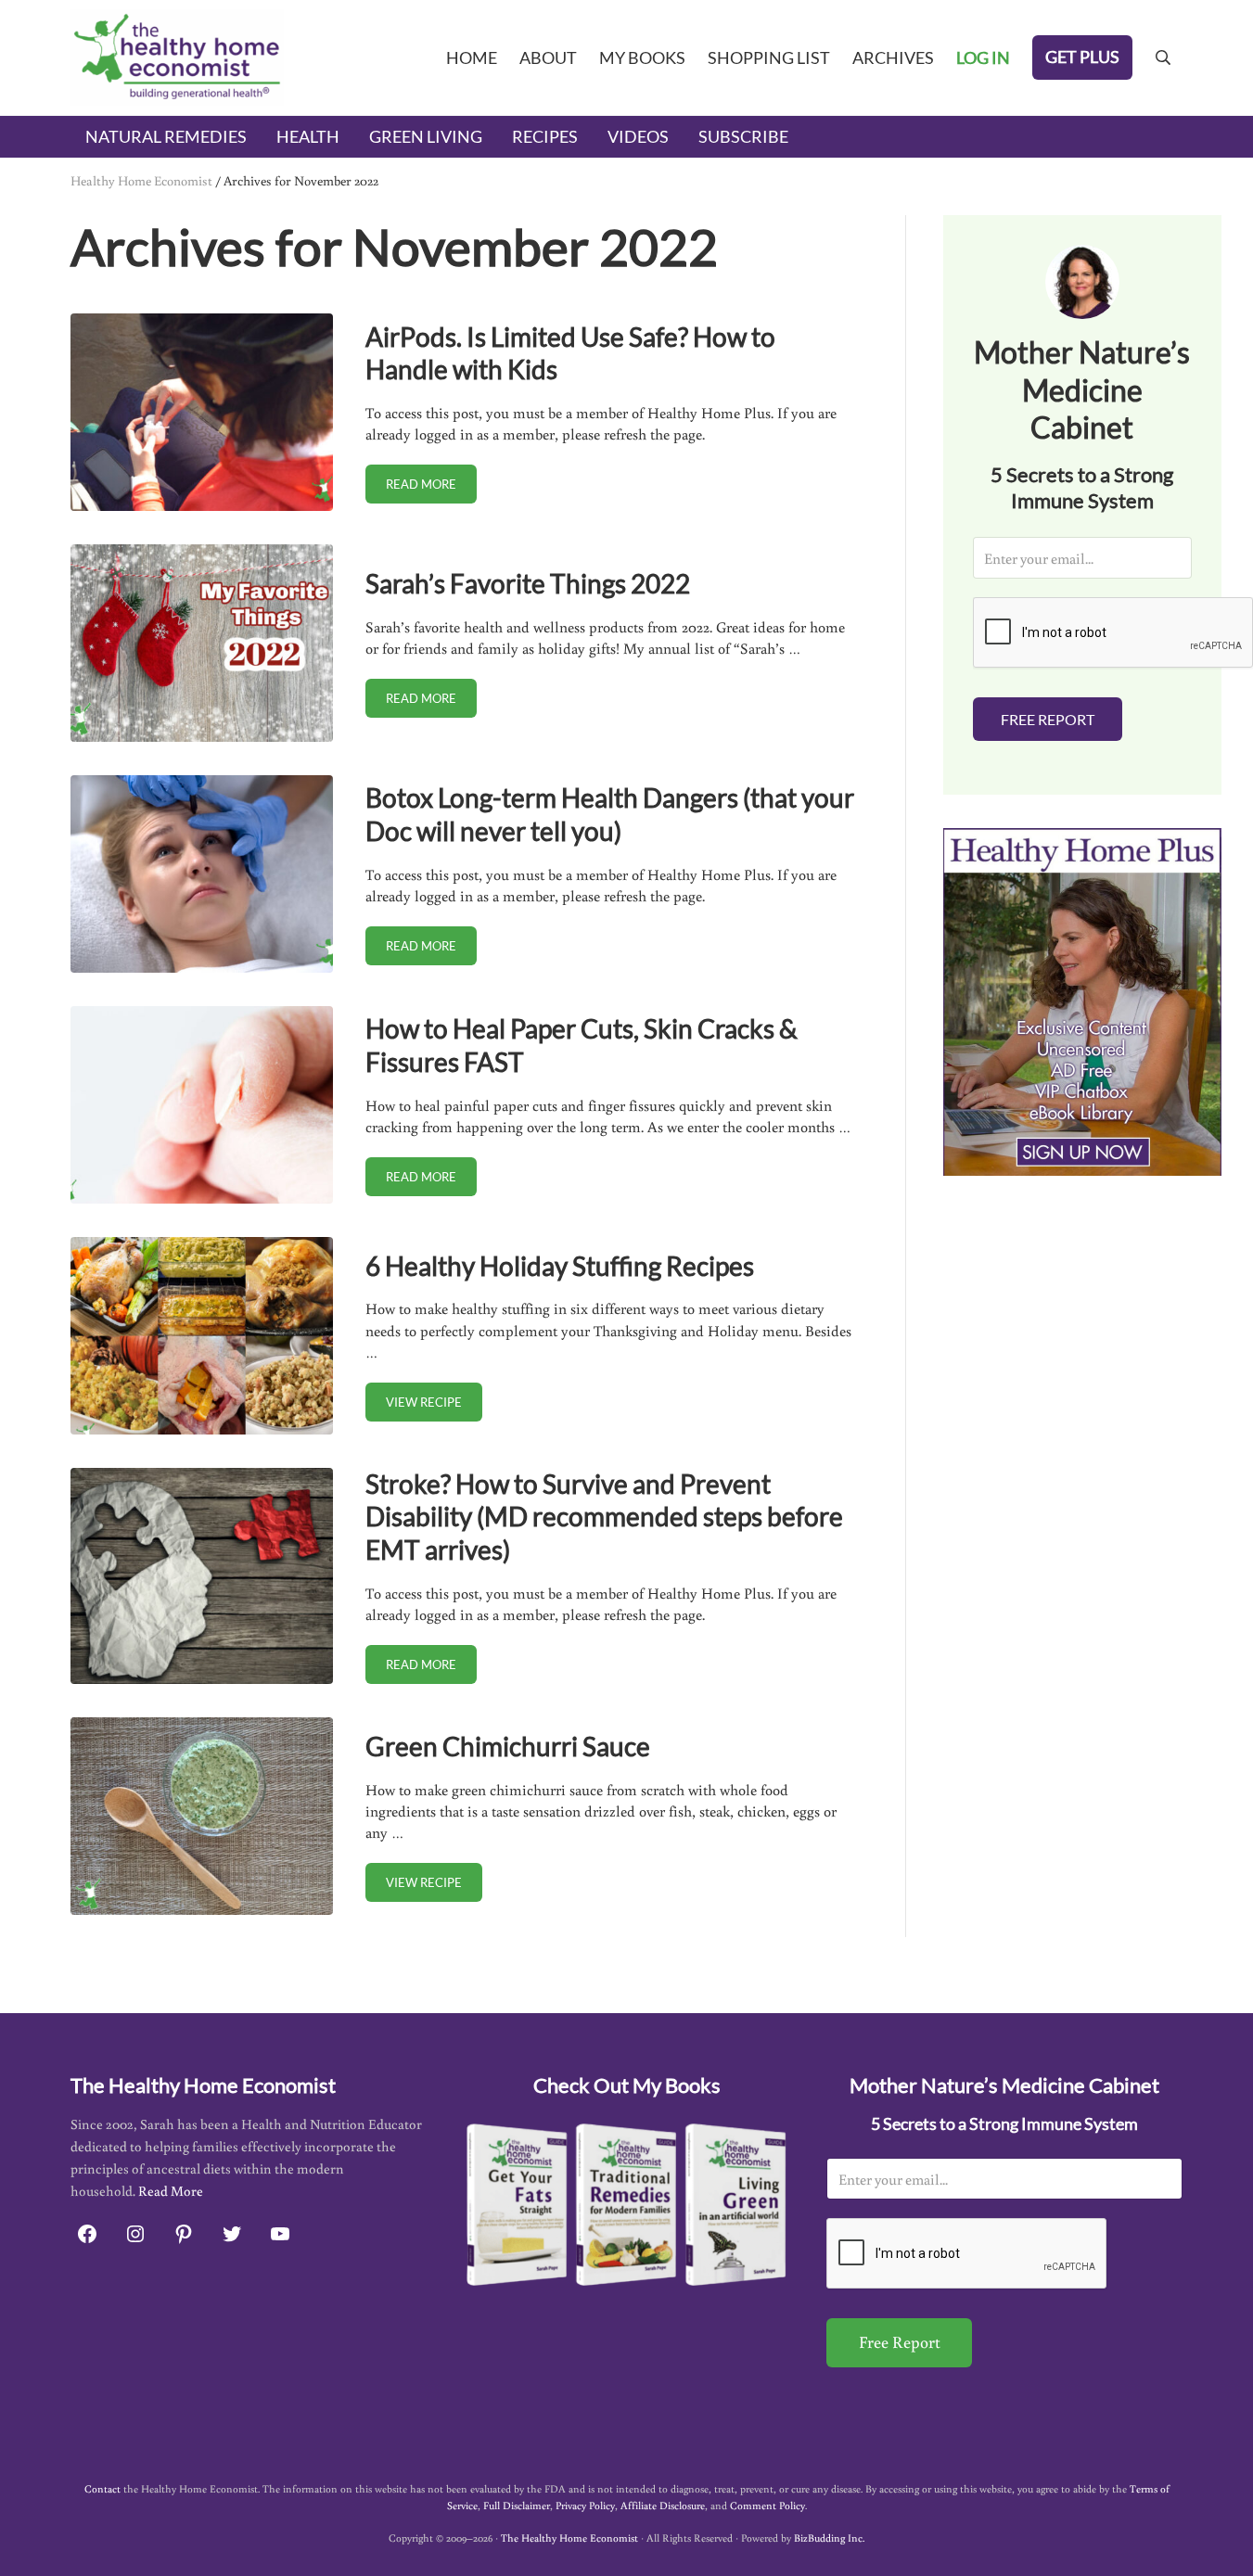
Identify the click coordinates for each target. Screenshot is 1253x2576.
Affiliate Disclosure (663, 2505)
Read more (431, 487)
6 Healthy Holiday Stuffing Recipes (560, 1266)
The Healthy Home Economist (569, 2538)
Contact (102, 2488)
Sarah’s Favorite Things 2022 (528, 583)
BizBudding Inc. (829, 2538)
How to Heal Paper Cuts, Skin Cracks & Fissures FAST (582, 1045)
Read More (171, 2191)
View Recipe (434, 1405)
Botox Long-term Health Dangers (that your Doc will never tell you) (610, 814)
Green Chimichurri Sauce (508, 1746)
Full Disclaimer (517, 2505)
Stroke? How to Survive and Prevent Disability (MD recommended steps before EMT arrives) (604, 1517)
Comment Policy (767, 2505)
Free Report (1048, 719)
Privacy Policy (585, 2505)
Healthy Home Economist (141, 180)
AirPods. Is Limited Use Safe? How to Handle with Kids (570, 353)
